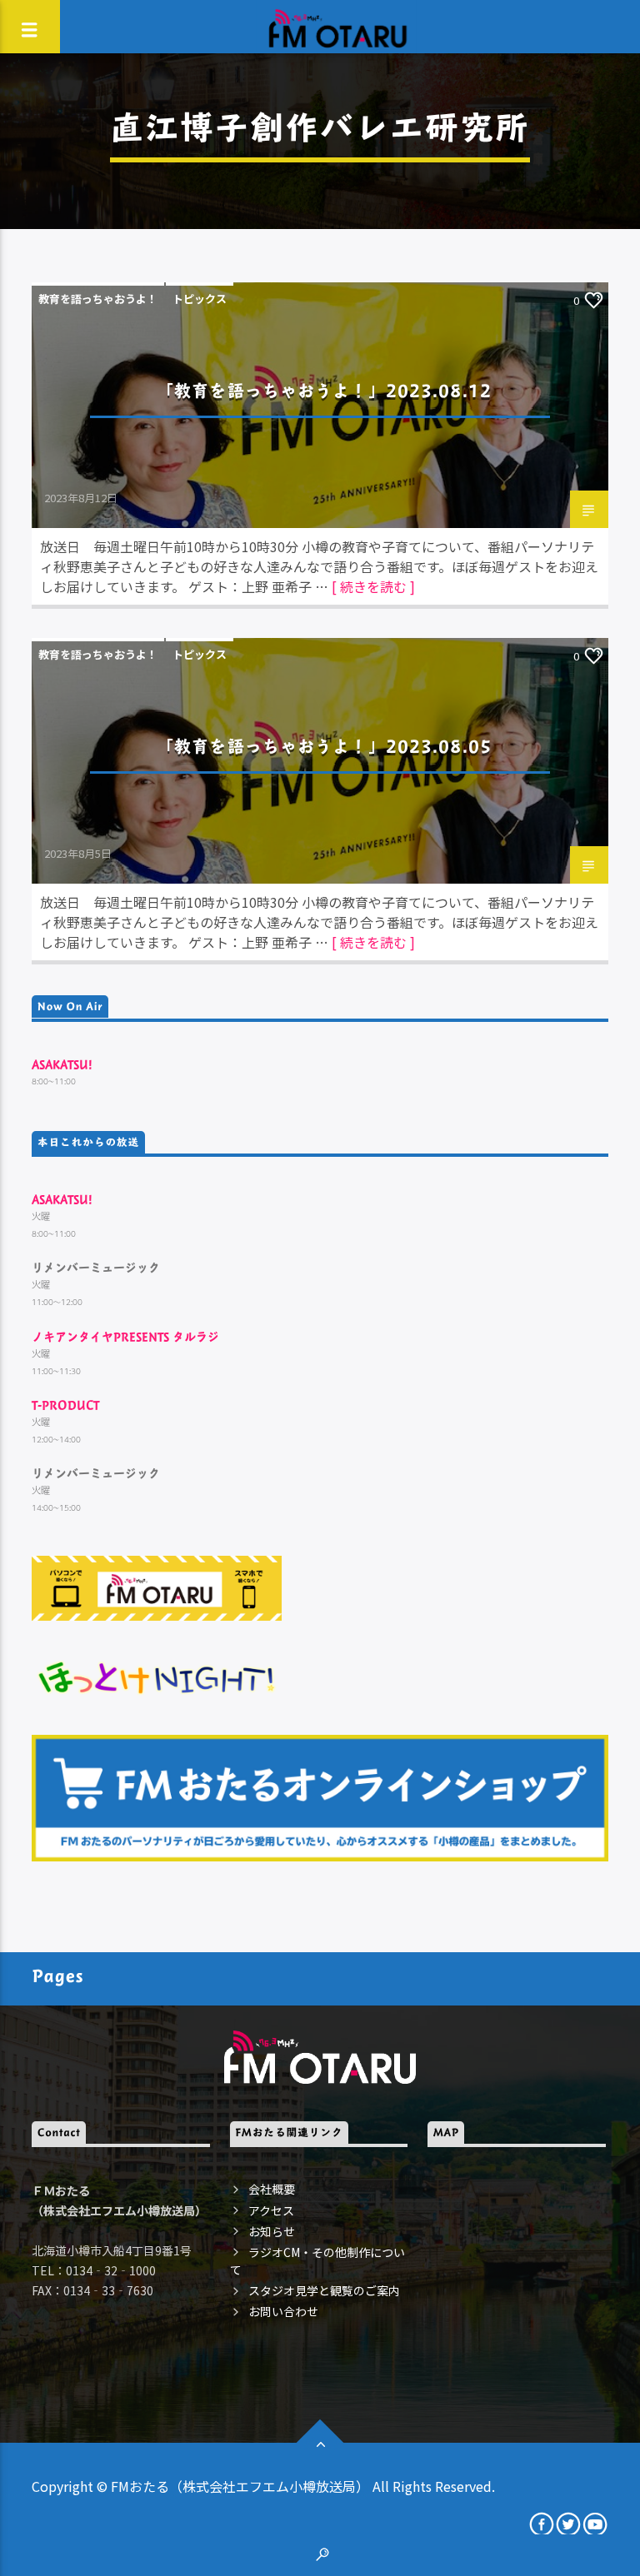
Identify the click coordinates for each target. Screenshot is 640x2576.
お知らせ (272, 2231)
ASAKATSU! (62, 1064)
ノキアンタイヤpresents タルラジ (125, 1336)
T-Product (65, 1405)
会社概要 (272, 2189)
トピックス (200, 299)
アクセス (271, 2210)
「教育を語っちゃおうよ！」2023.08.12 (324, 390)
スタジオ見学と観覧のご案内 (324, 2290)
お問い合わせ (283, 2311)
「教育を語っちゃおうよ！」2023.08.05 (324, 746)
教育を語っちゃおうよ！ (98, 299)
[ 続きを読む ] (373, 586)
